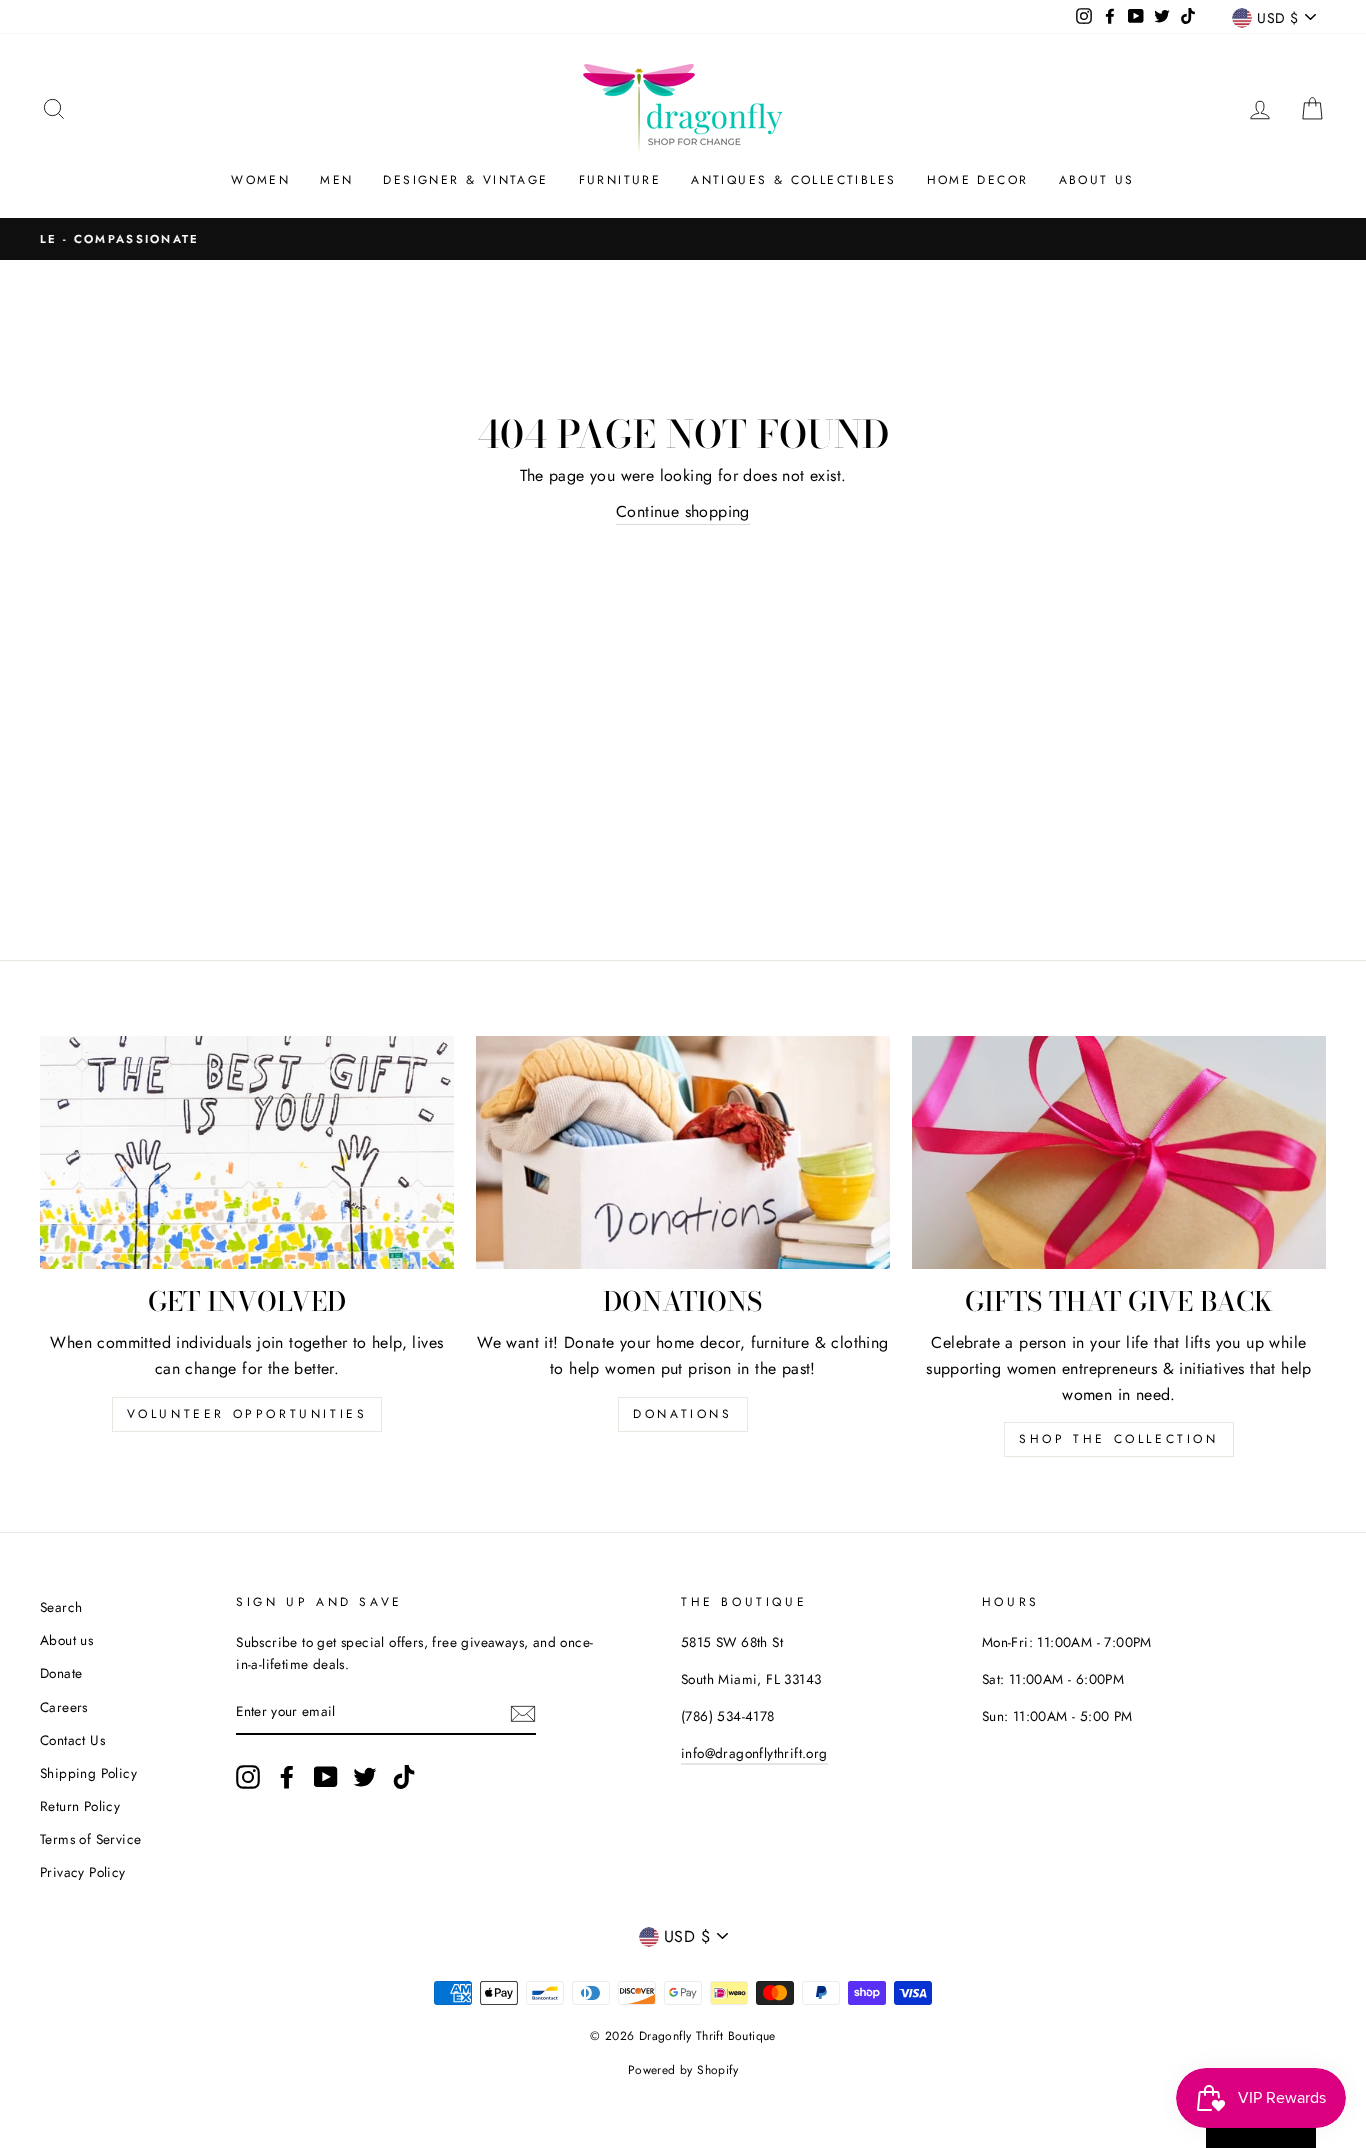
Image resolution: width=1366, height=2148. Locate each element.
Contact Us (72, 1740)
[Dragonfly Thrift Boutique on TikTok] (404, 1777)
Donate (61, 1673)
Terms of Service (90, 1839)
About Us (1097, 180)
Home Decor (978, 180)
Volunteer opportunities (247, 1414)
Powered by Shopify (683, 2070)
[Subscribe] (523, 1713)
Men (336, 180)
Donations (682, 1414)
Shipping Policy (88, 1773)
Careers (64, 1707)
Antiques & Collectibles (793, 180)
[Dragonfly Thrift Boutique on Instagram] (248, 1777)
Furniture (620, 180)
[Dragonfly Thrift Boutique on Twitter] (365, 1777)
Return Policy (80, 1806)
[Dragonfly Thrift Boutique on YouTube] (326, 1777)
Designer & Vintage (465, 180)
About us (66, 1640)
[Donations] (683, 1152)
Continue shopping (683, 511)
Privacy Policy (83, 1872)
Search (61, 1607)
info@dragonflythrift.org (754, 1753)
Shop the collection (1118, 1439)
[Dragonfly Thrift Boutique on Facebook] (287, 1777)
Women (260, 180)
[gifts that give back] (1119, 1152)
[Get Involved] (247, 1152)
